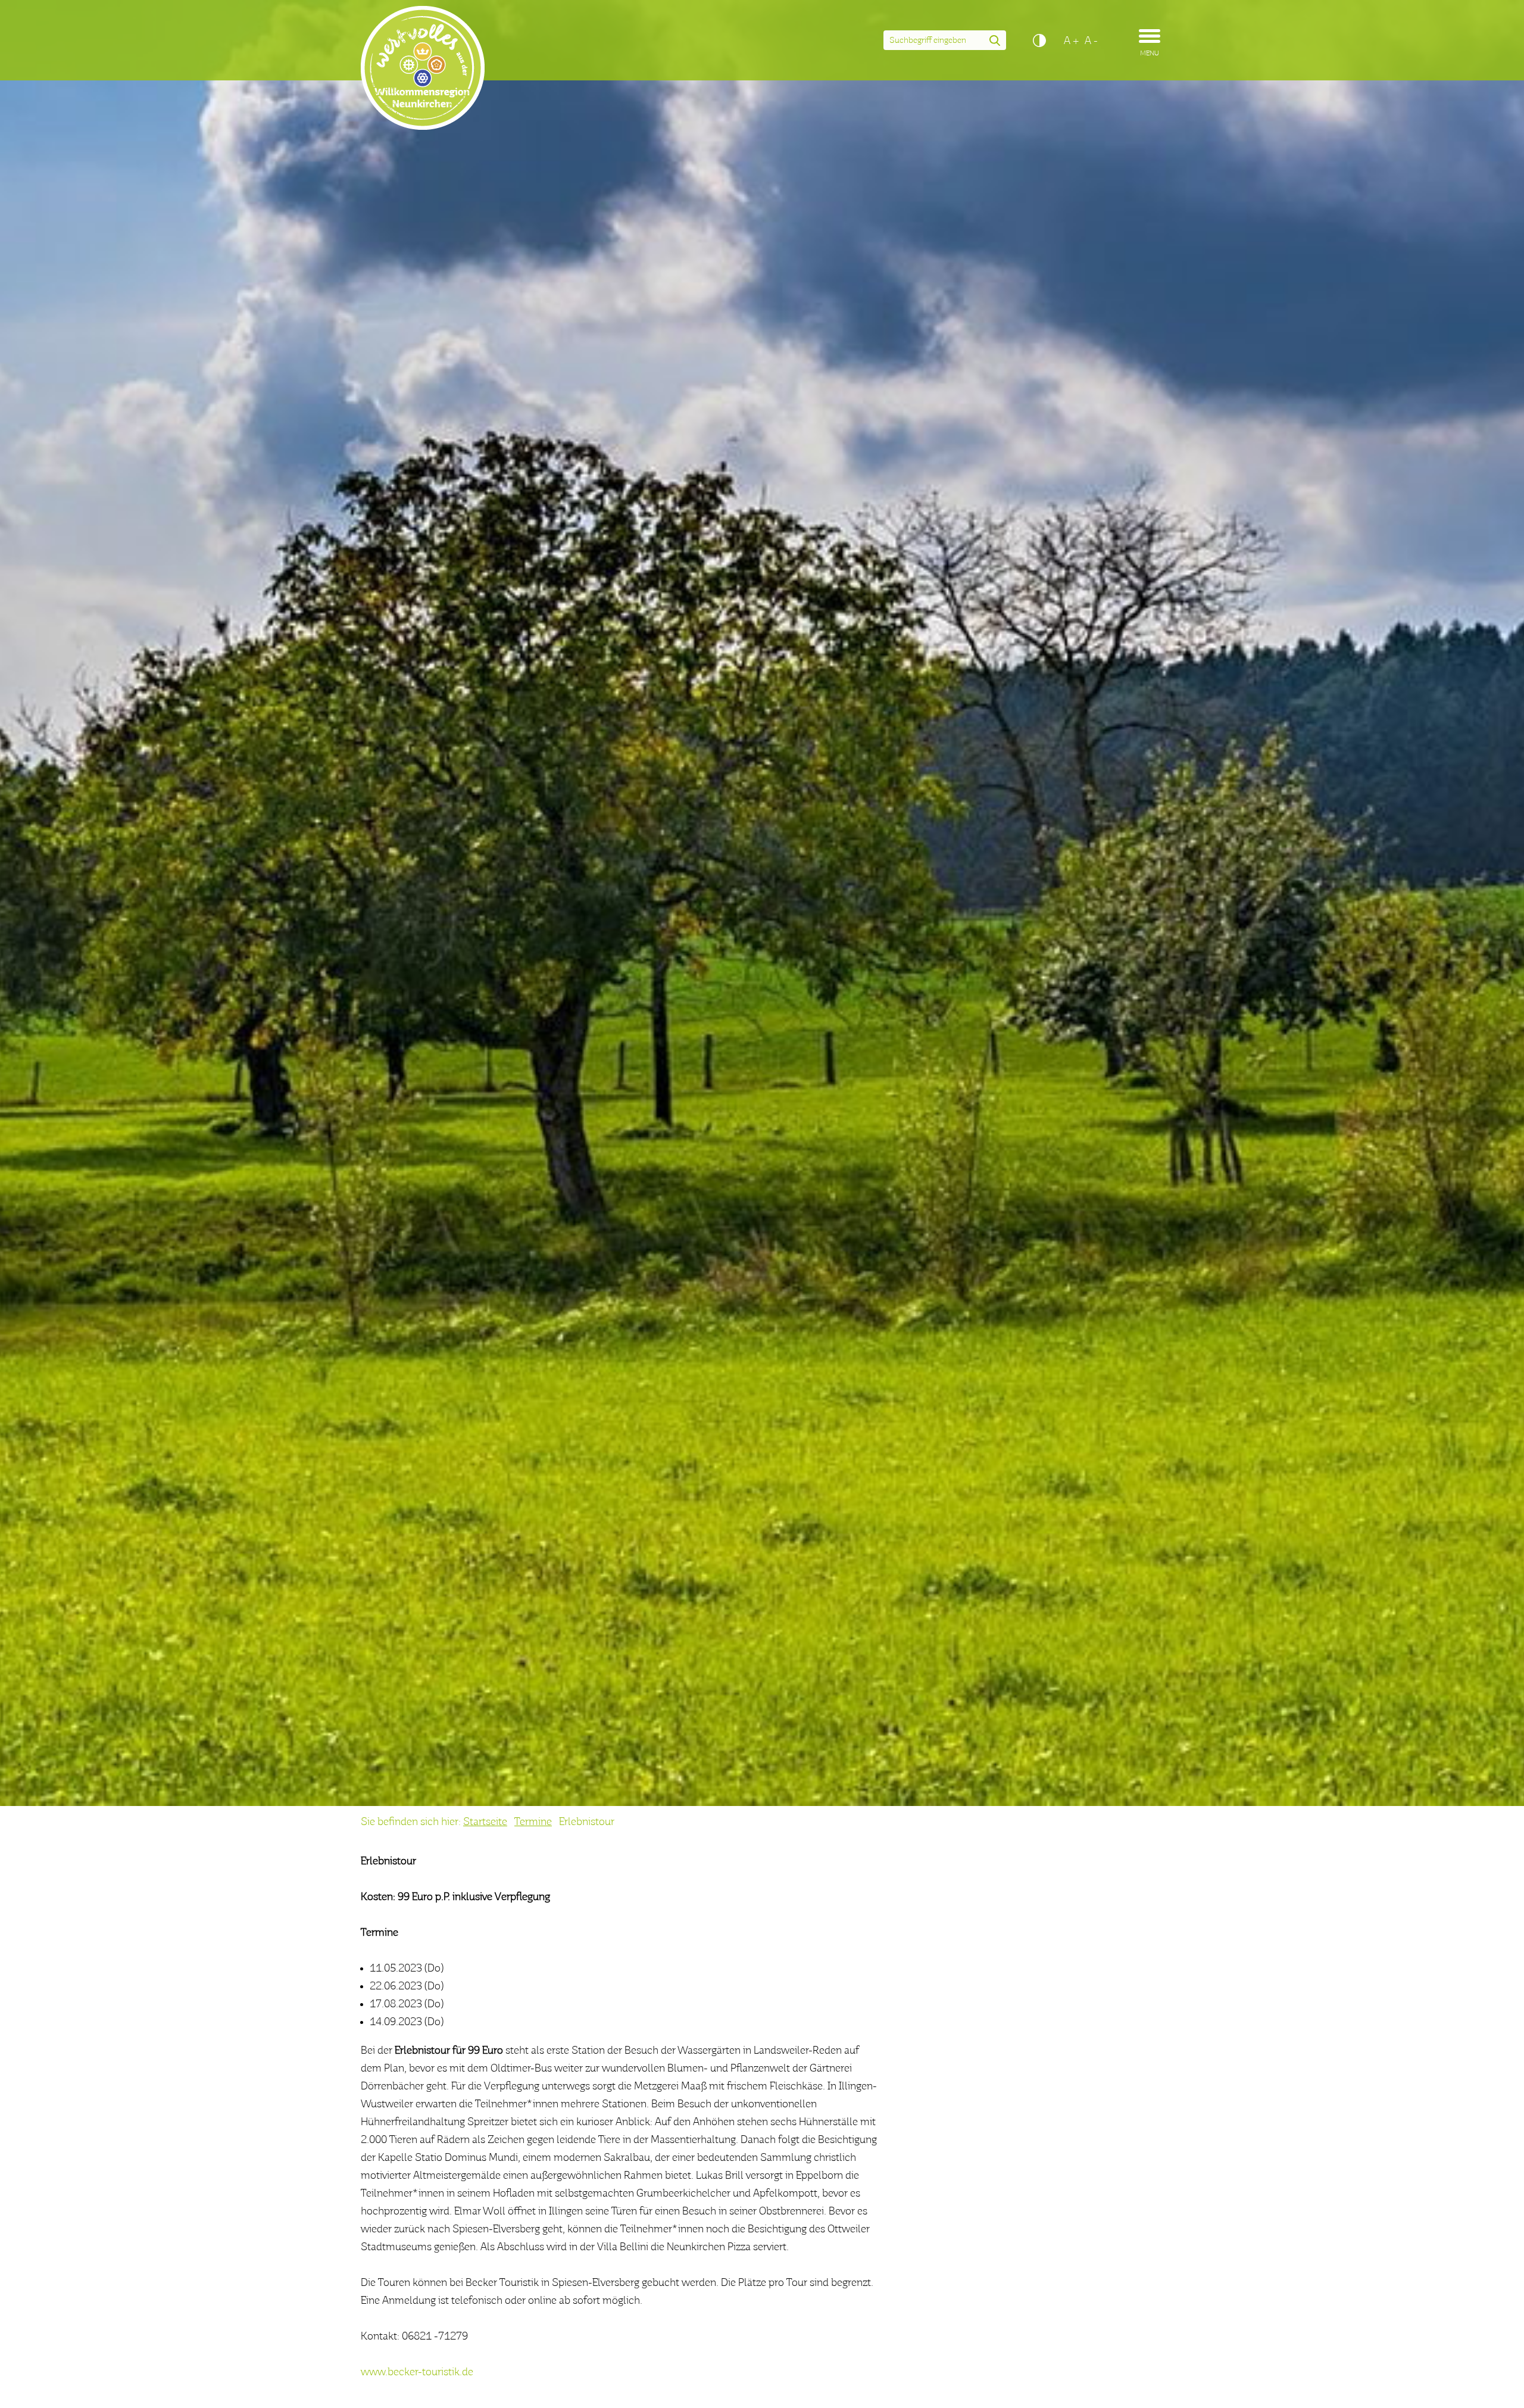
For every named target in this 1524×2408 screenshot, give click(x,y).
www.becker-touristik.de (417, 2372)
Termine (533, 1822)
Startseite (485, 1822)
